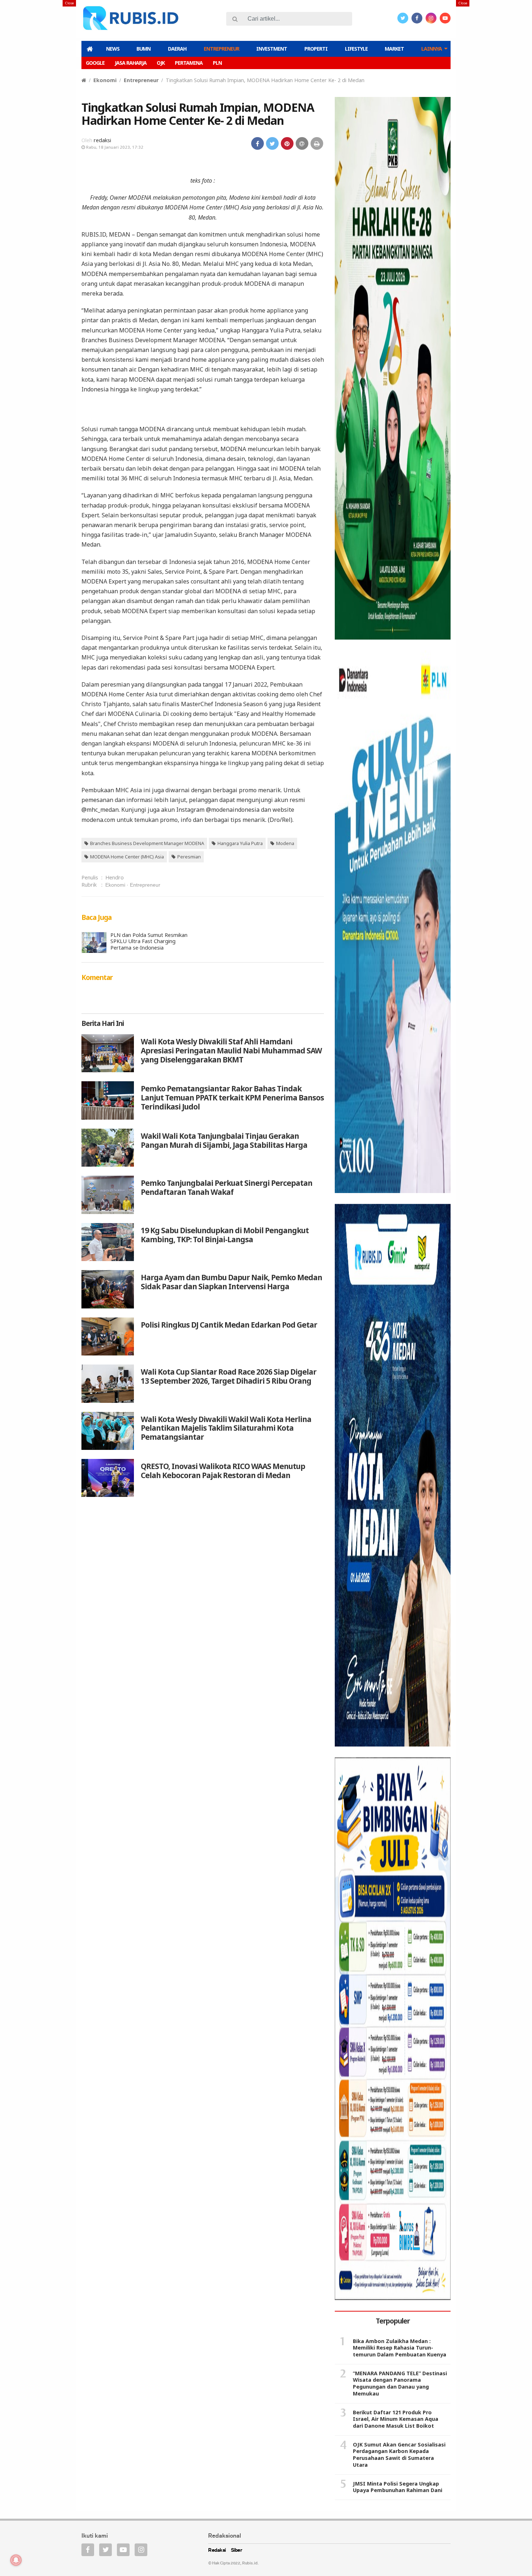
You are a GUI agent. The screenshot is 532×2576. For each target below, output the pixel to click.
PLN (217, 63)
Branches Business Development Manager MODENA (147, 843)
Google (95, 63)
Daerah (177, 49)
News (113, 49)
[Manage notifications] (16, 2560)
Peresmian (189, 857)
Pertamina (189, 63)
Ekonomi (105, 80)
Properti (316, 49)
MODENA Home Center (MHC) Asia (127, 857)
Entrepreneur (221, 49)
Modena (285, 843)
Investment (272, 49)
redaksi (102, 140)
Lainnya (432, 49)
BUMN (143, 49)
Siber (237, 2550)
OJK (161, 63)
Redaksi (217, 2550)
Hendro (115, 877)
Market (394, 49)
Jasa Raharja (131, 63)
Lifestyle (356, 49)
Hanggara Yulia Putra (240, 843)
